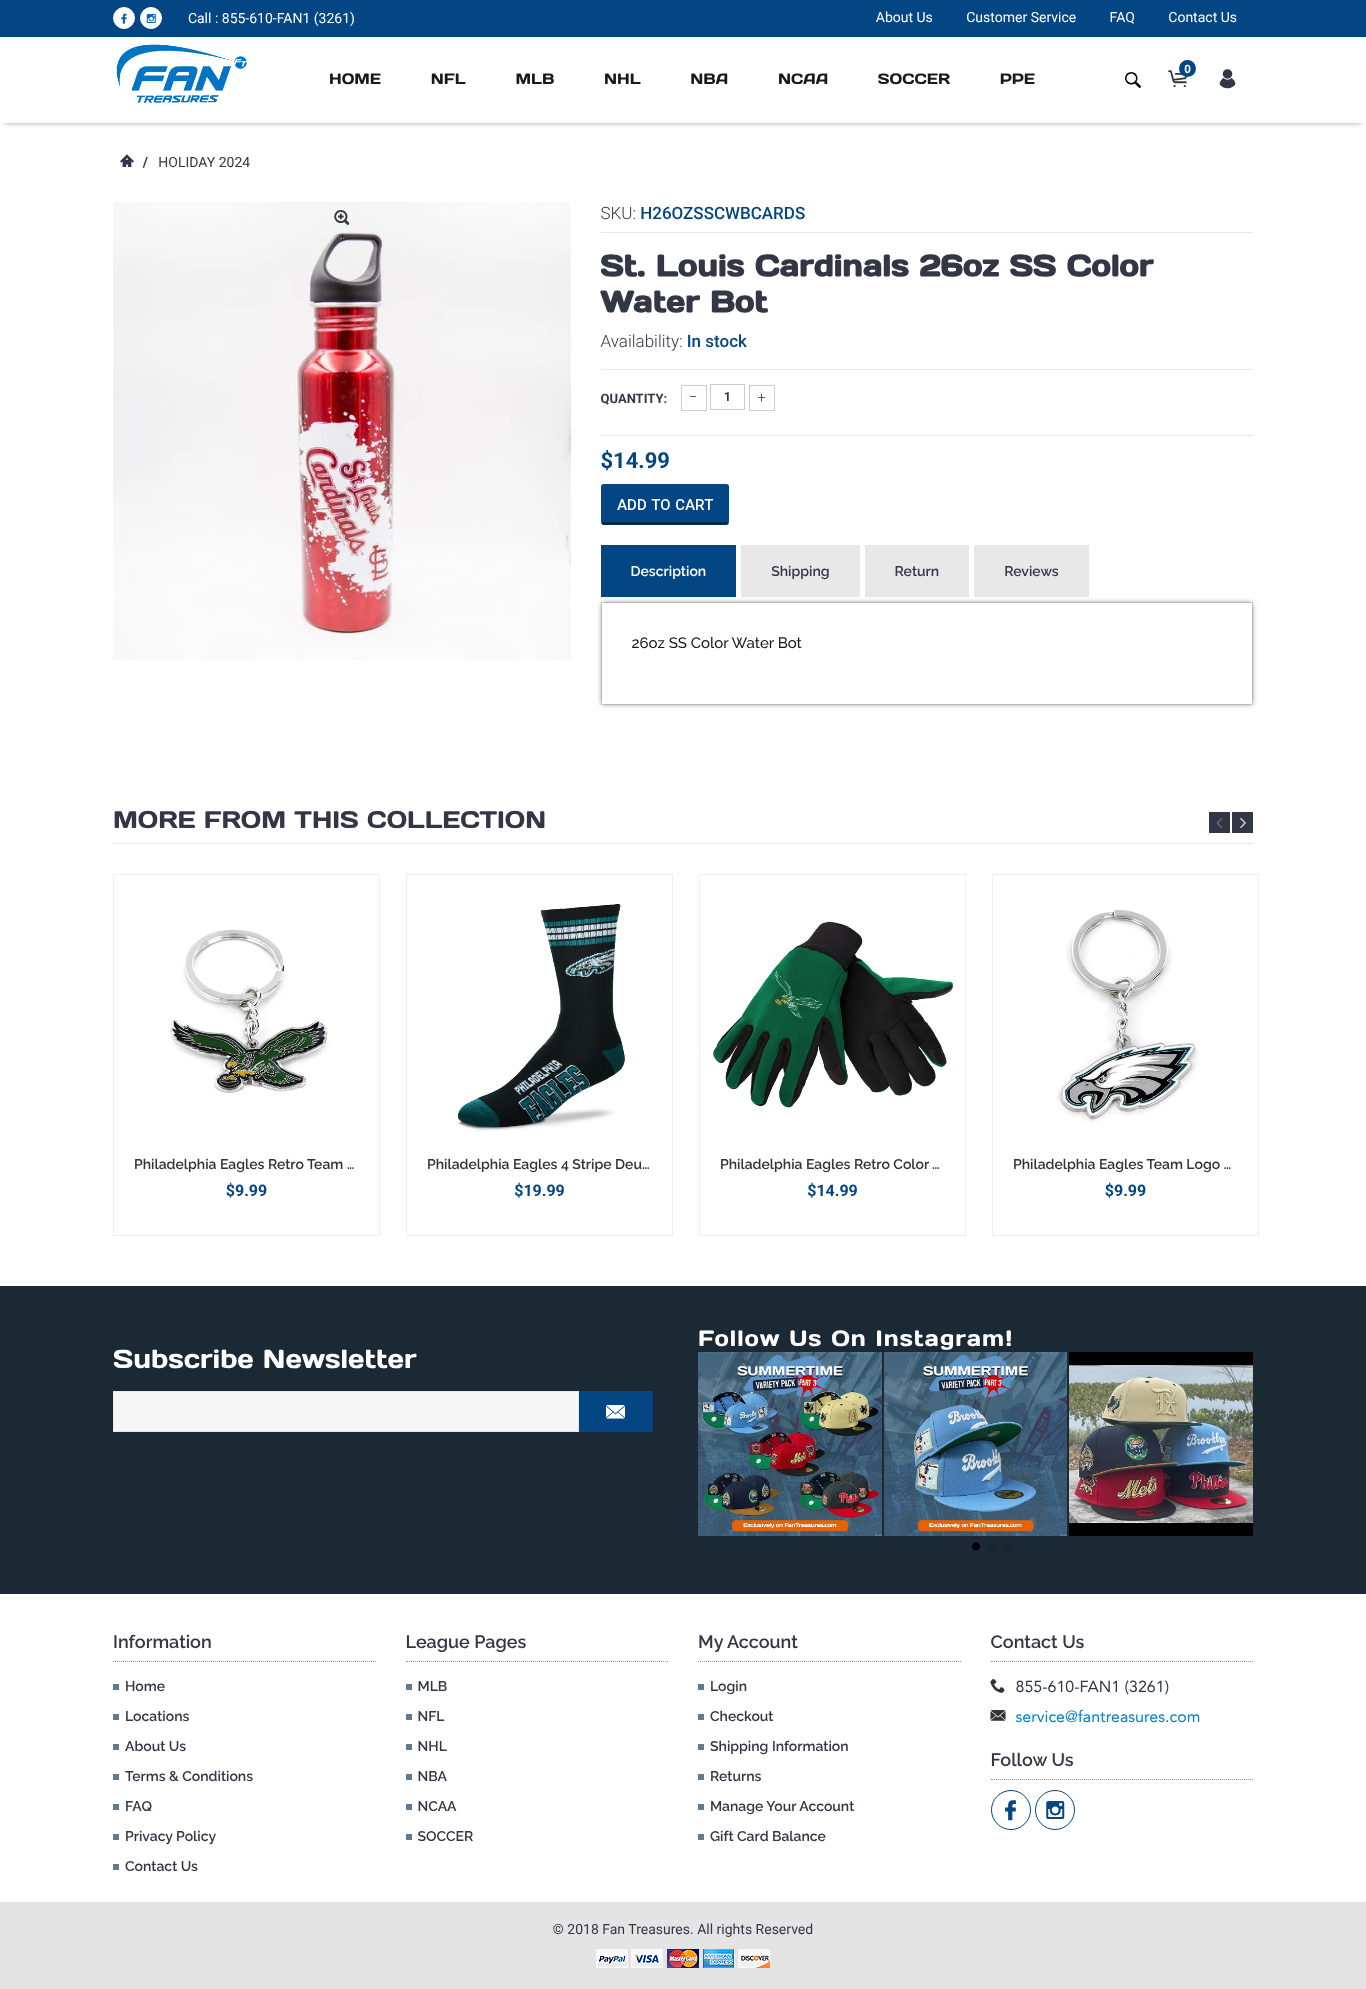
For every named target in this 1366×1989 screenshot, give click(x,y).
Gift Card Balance (768, 1837)
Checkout (741, 1717)
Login (728, 1687)
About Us (904, 18)
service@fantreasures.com (1108, 1716)
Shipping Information (779, 1747)
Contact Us (1202, 18)
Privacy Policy (170, 1837)
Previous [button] (1219, 822)
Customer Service (1021, 18)
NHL (622, 79)
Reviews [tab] (1031, 572)
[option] (246, 1054)
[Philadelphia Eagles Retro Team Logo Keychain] (246, 1015)
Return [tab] (917, 572)
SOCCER (914, 79)
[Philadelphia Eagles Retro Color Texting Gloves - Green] (832, 1015)
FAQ (1122, 18)
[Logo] (182, 73)
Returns (735, 1777)
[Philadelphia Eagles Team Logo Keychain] (1125, 1015)
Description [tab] (669, 572)
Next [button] (1242, 822)
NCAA (803, 79)
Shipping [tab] (800, 572)
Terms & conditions (189, 1777)
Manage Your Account (782, 1807)
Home (355, 79)
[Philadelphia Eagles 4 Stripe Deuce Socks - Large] (539, 1015)
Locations (157, 1717)
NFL (448, 79)
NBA (709, 79)
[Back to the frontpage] (126, 163)
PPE (1017, 79)
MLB (534, 79)
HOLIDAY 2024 (204, 163)
